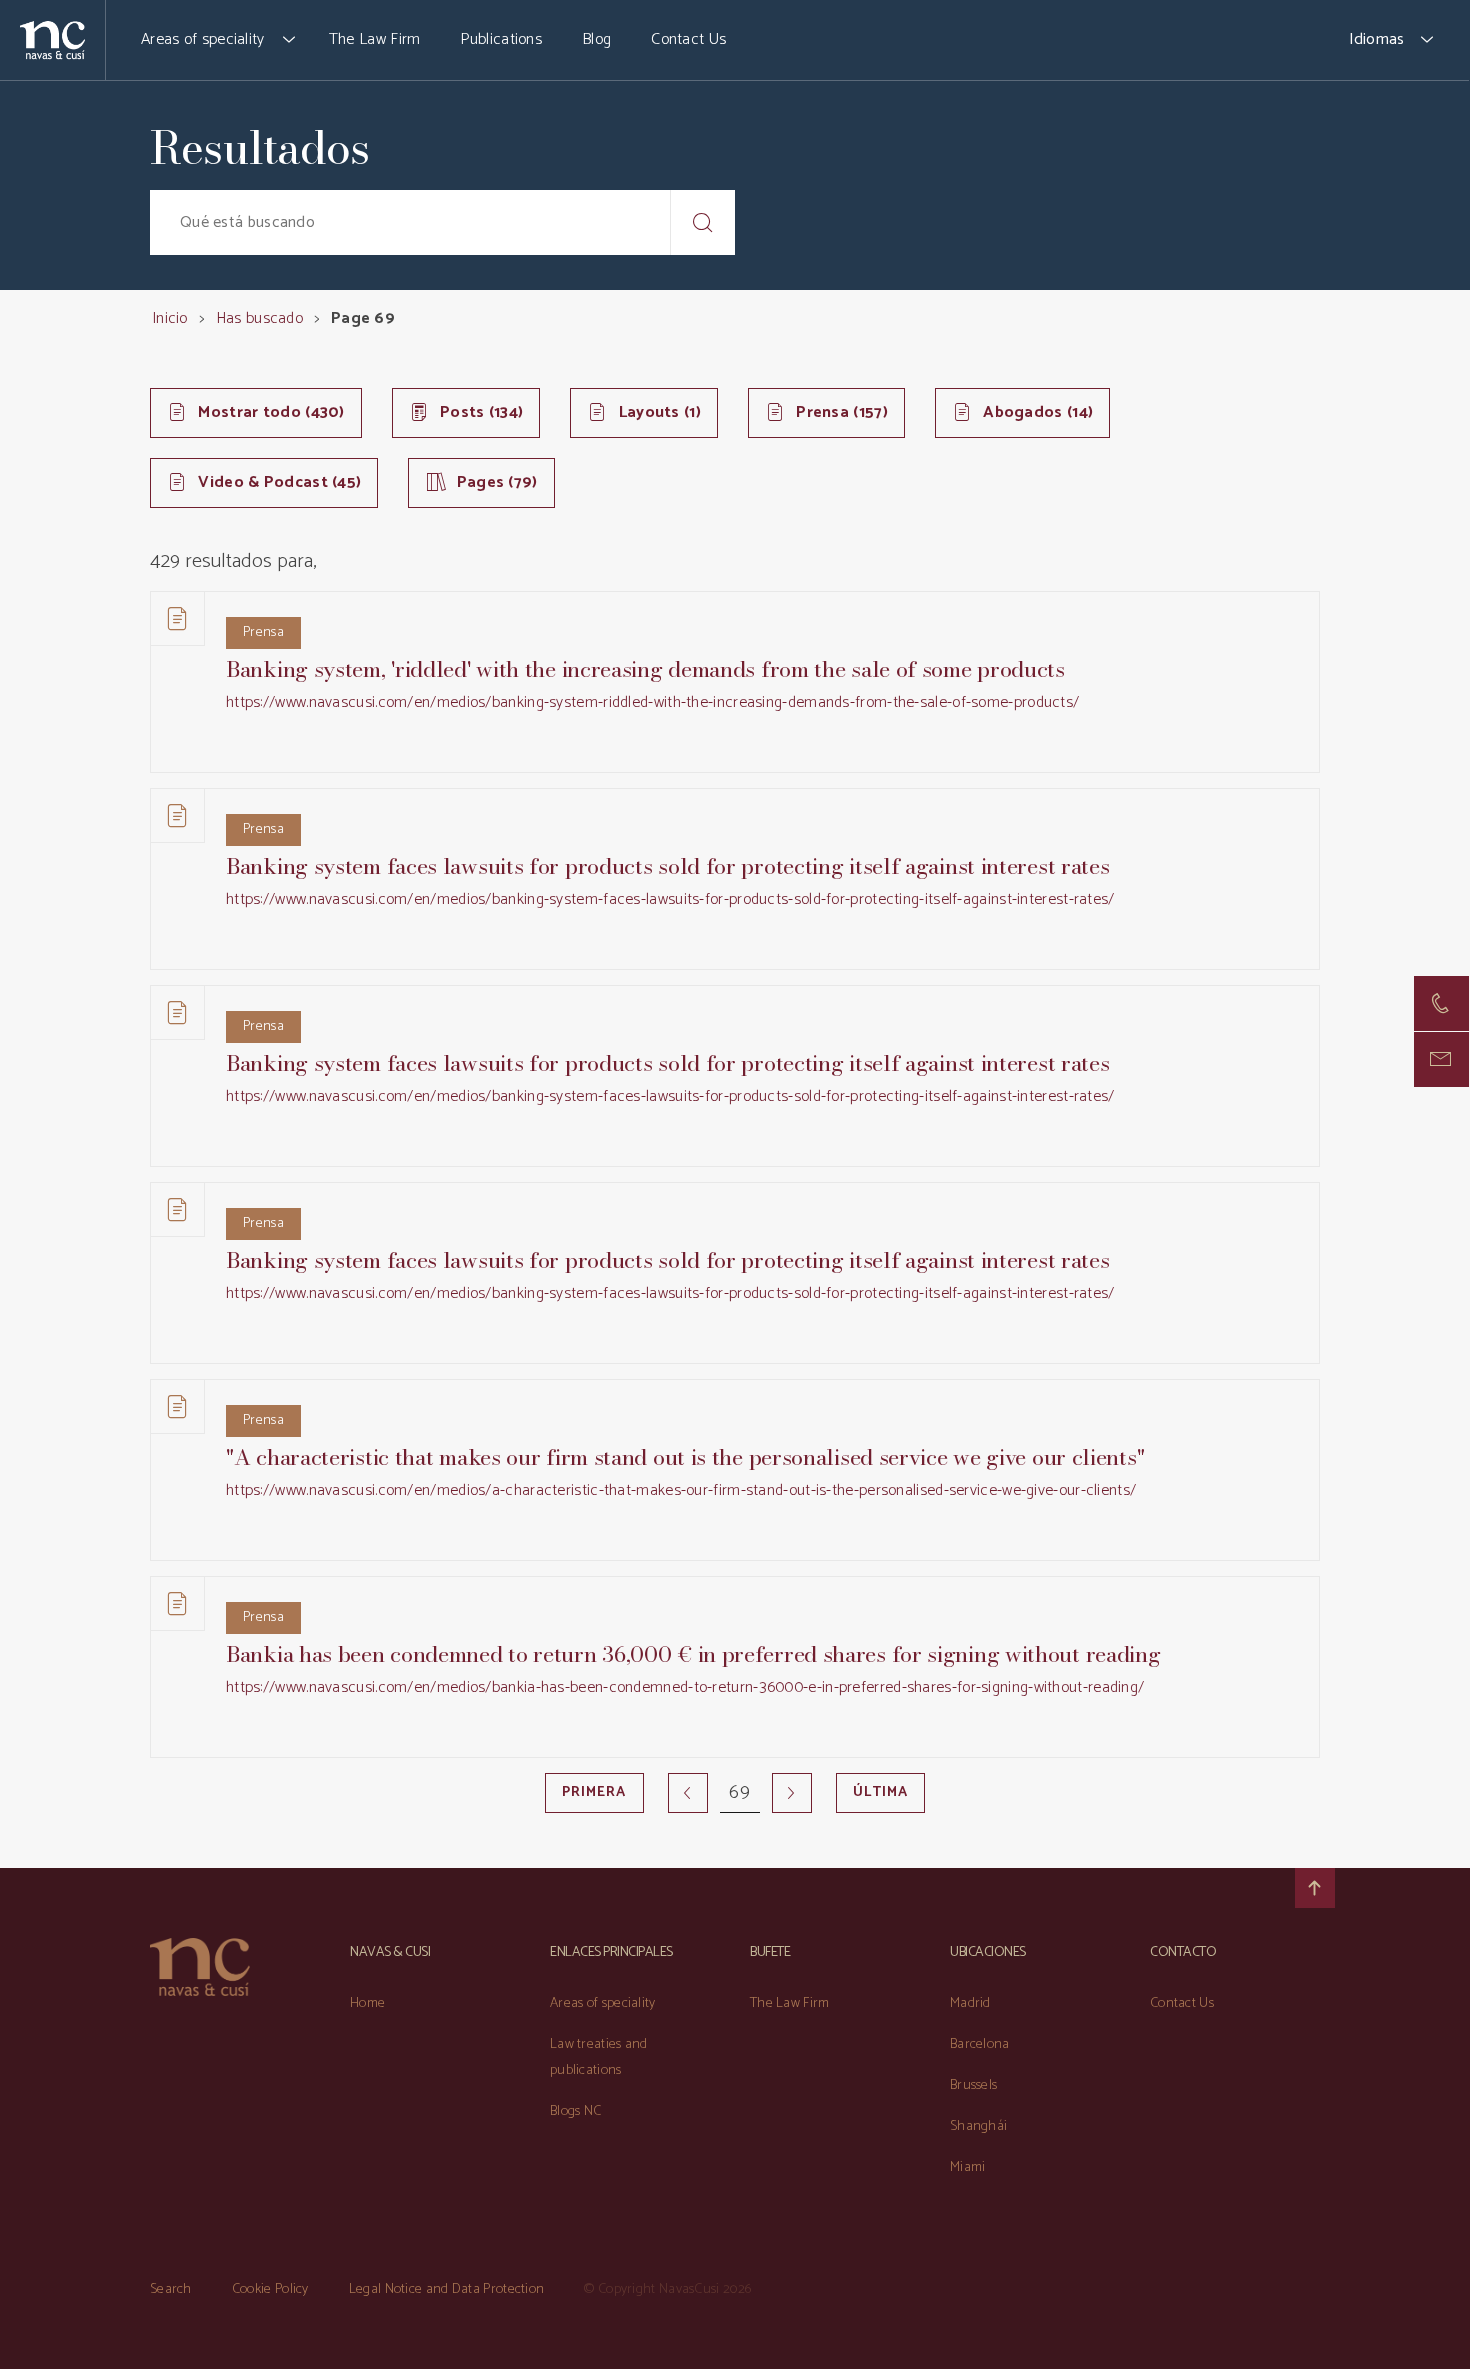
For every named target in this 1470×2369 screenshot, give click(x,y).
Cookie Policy (270, 2289)
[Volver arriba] (1315, 1888)
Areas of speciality (203, 39)
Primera (594, 1792)
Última (881, 1792)
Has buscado (259, 318)
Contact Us (688, 39)
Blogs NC (575, 2111)
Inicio (170, 318)
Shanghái (978, 2126)
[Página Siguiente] (792, 1793)
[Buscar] (702, 222)
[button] (289, 40)
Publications (501, 39)
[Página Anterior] (688, 1793)
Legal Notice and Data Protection (447, 2289)
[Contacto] (1441, 1003)
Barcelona (980, 2044)
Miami (968, 2167)
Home (367, 2003)
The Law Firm (375, 39)
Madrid (970, 2003)
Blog (596, 39)
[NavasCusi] (52, 39)
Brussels (973, 2085)
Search (171, 2289)
